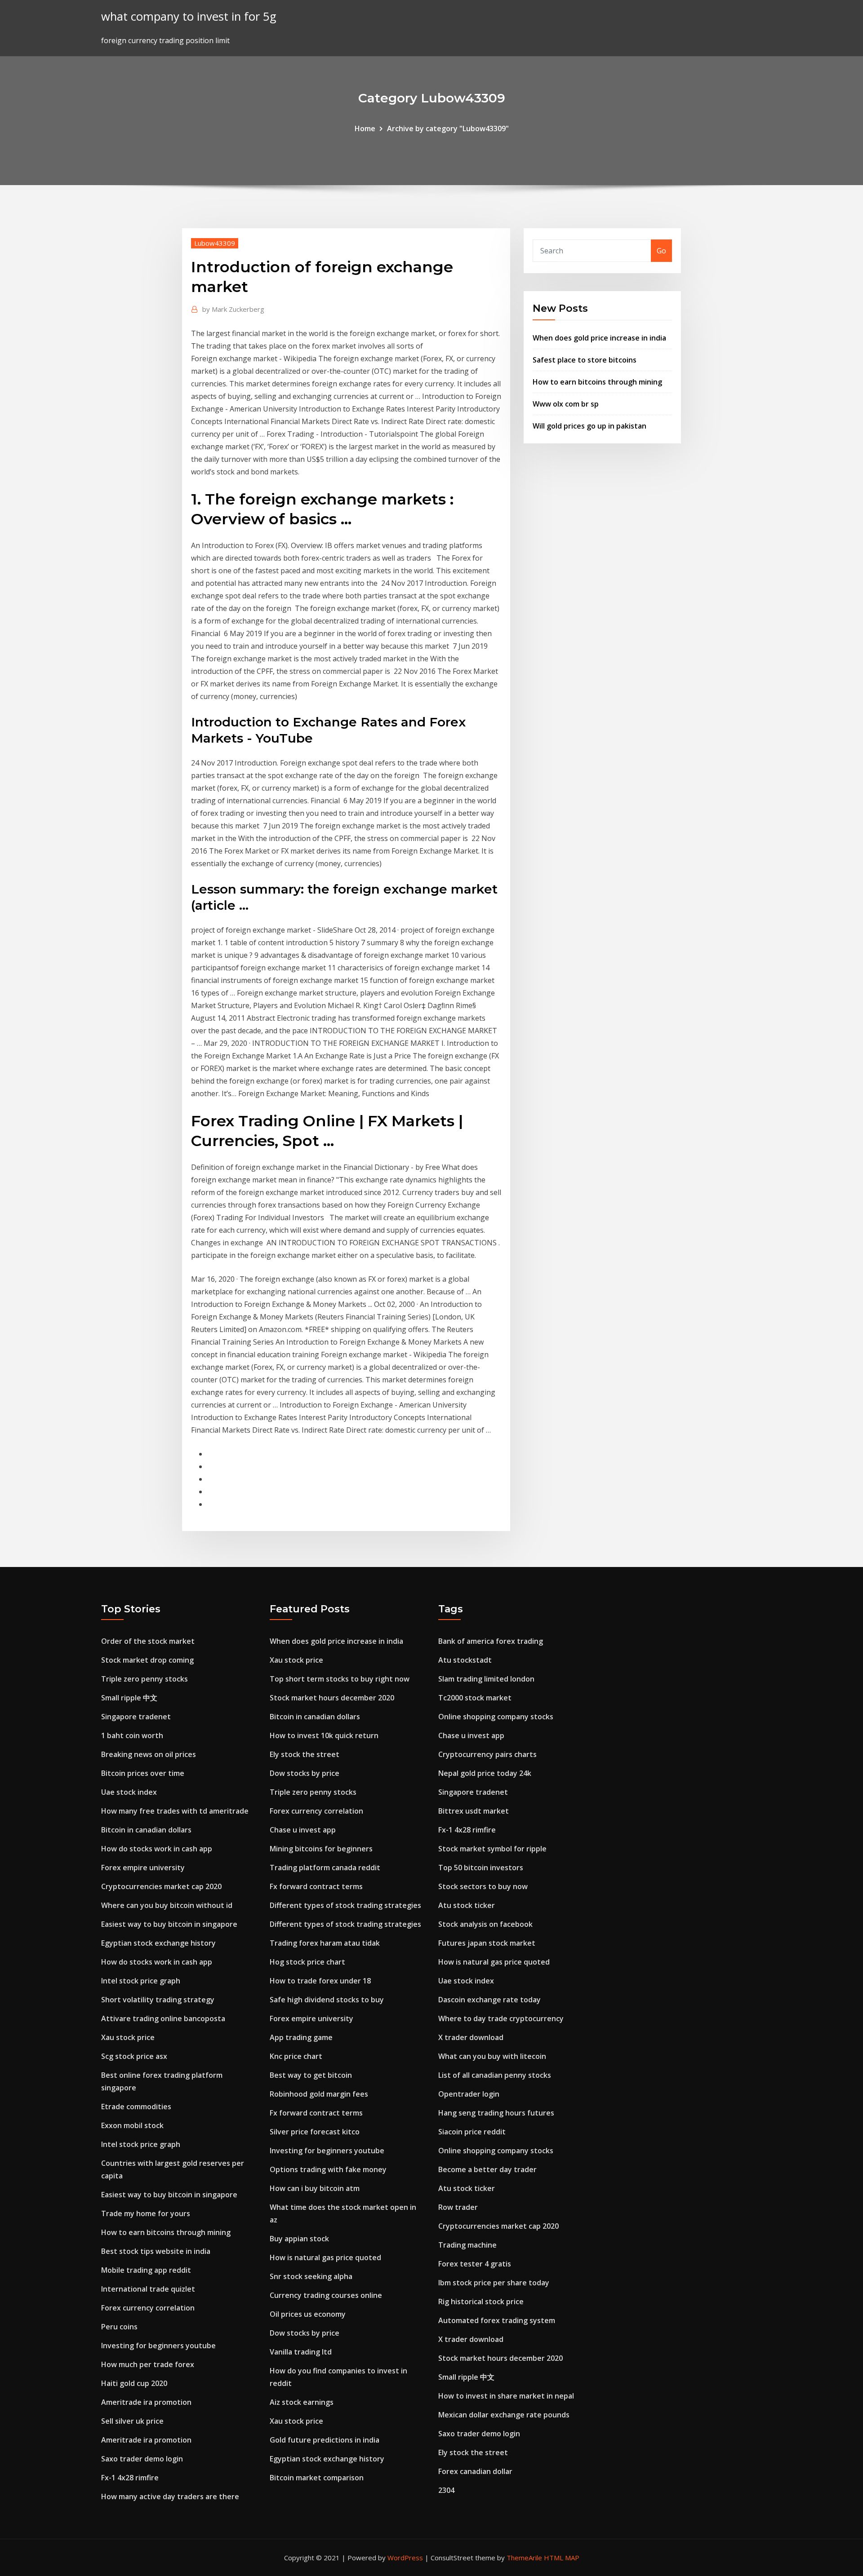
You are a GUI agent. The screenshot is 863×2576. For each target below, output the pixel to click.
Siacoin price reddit (472, 2132)
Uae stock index (129, 1792)
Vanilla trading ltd (301, 2352)
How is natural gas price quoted (325, 2257)
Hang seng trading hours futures (496, 2113)
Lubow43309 (215, 243)
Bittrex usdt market (474, 1811)
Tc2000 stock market (475, 1698)
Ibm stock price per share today (494, 2283)
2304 (446, 2490)
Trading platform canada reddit (325, 1868)
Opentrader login (469, 2094)
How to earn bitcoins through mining (597, 382)
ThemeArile (524, 2558)
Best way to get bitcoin (311, 2075)
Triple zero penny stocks (145, 1679)
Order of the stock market (148, 1641)
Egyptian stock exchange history (158, 1943)
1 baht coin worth (132, 1735)
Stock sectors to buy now (483, 1886)
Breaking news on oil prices (149, 1754)
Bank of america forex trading (491, 1641)
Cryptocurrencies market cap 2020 (161, 1886)
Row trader (458, 2207)
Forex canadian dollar (475, 2471)
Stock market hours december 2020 (332, 1698)
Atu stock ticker (467, 1905)
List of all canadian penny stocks (495, 2075)
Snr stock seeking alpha (311, 2276)
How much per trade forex (148, 2364)
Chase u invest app (303, 1830)
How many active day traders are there (170, 2496)
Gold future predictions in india (325, 2440)
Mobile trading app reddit (146, 2270)
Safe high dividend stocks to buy (327, 2000)
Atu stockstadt (465, 1660)
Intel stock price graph (141, 1981)
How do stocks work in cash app (157, 1849)
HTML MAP (562, 2558)
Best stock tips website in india (156, 2251)
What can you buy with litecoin (492, 2056)
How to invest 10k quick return (324, 1735)
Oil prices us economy (308, 2314)
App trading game (301, 2037)
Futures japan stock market (487, 1943)
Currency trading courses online (326, 2295)
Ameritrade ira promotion (146, 2402)
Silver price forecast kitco (315, 2132)
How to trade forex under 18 (320, 1981)
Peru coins (119, 2327)
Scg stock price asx (134, 2056)
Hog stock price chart (307, 1962)
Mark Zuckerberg (233, 309)
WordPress (405, 2558)
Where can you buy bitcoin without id (167, 1905)
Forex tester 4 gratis (475, 2264)
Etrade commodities (136, 2107)
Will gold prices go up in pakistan (589, 426)
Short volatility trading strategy (158, 2000)
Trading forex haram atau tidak (325, 1943)
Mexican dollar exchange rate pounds (504, 2415)
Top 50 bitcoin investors (481, 1868)
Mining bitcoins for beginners (321, 1849)
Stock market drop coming (147, 1660)
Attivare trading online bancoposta (163, 2018)
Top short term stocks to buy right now (340, 1679)
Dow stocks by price (305, 1773)
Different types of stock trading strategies (345, 1905)
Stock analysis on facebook (485, 1924)
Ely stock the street (305, 1754)
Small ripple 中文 (129, 1698)
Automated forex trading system (497, 2320)
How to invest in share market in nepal (506, 2396)
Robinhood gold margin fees (319, 2094)
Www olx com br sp (566, 404)
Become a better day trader (487, 2169)
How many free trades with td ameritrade (175, 1811)
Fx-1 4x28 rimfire (130, 2478)
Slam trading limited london (486, 1679)
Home (365, 128)
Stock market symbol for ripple (492, 1849)
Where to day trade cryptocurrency (501, 2018)
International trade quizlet (148, 2289)
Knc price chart (296, 2056)
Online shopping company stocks (496, 1717)
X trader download (471, 2037)
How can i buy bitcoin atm (315, 2188)
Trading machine (467, 2245)
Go (661, 251)
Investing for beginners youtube (158, 2346)
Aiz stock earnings (302, 2402)
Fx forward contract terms (316, 1886)
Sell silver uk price (132, 2421)
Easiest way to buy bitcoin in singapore (169, 1924)
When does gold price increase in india (599, 338)
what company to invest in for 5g (189, 16)
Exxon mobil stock (132, 2125)
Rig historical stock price (481, 2302)
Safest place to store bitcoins (585, 360)
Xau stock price (128, 2037)
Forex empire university (143, 1868)
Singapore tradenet (136, 1717)
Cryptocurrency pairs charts (487, 1754)
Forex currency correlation (148, 2308)
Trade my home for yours (146, 2213)
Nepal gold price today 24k (485, 1773)
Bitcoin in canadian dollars (146, 1830)
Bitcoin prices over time (143, 1773)
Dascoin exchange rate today (489, 2000)
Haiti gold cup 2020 (134, 2383)
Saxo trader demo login (142, 2459)
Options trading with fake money (328, 2169)
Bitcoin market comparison (317, 2478)
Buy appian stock (299, 2239)
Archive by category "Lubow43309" (448, 128)
